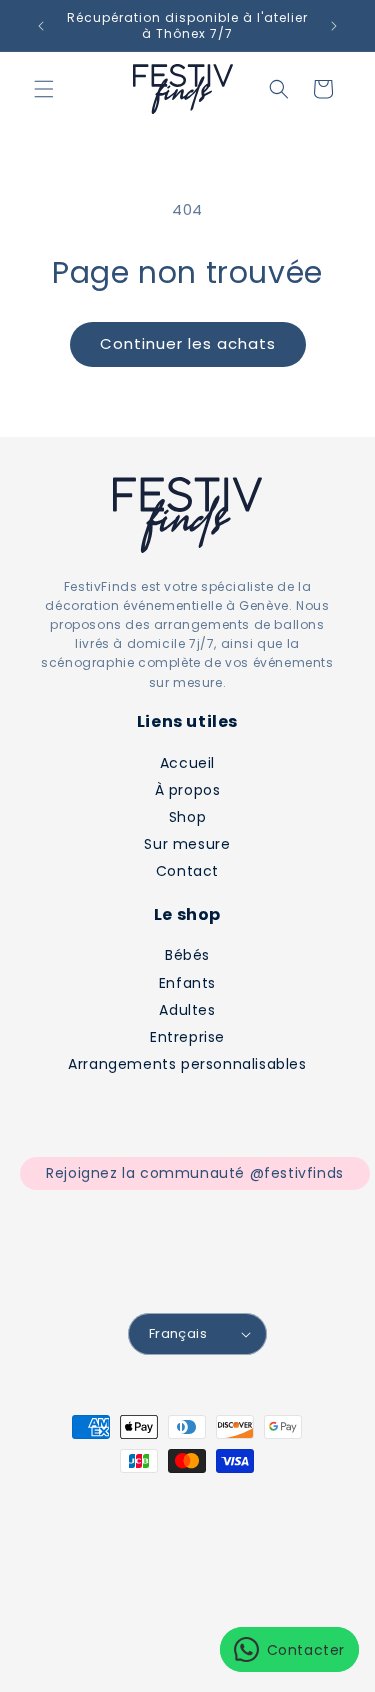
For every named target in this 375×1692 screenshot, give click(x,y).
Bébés (187, 955)
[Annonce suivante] (334, 26)
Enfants (187, 983)
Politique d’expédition (145, 1652)
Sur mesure (187, 844)
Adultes (187, 1010)
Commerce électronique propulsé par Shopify (198, 1538)
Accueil (187, 763)
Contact (187, 871)
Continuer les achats (188, 343)
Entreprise (187, 1037)
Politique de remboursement (219, 1560)
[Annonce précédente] (41, 26)
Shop (187, 817)
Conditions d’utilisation (197, 1622)
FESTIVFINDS (136, 1517)
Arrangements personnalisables (187, 1064)
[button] (44, 89)
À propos (188, 790)
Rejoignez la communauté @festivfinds (195, 1173)
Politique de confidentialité (197, 1591)
